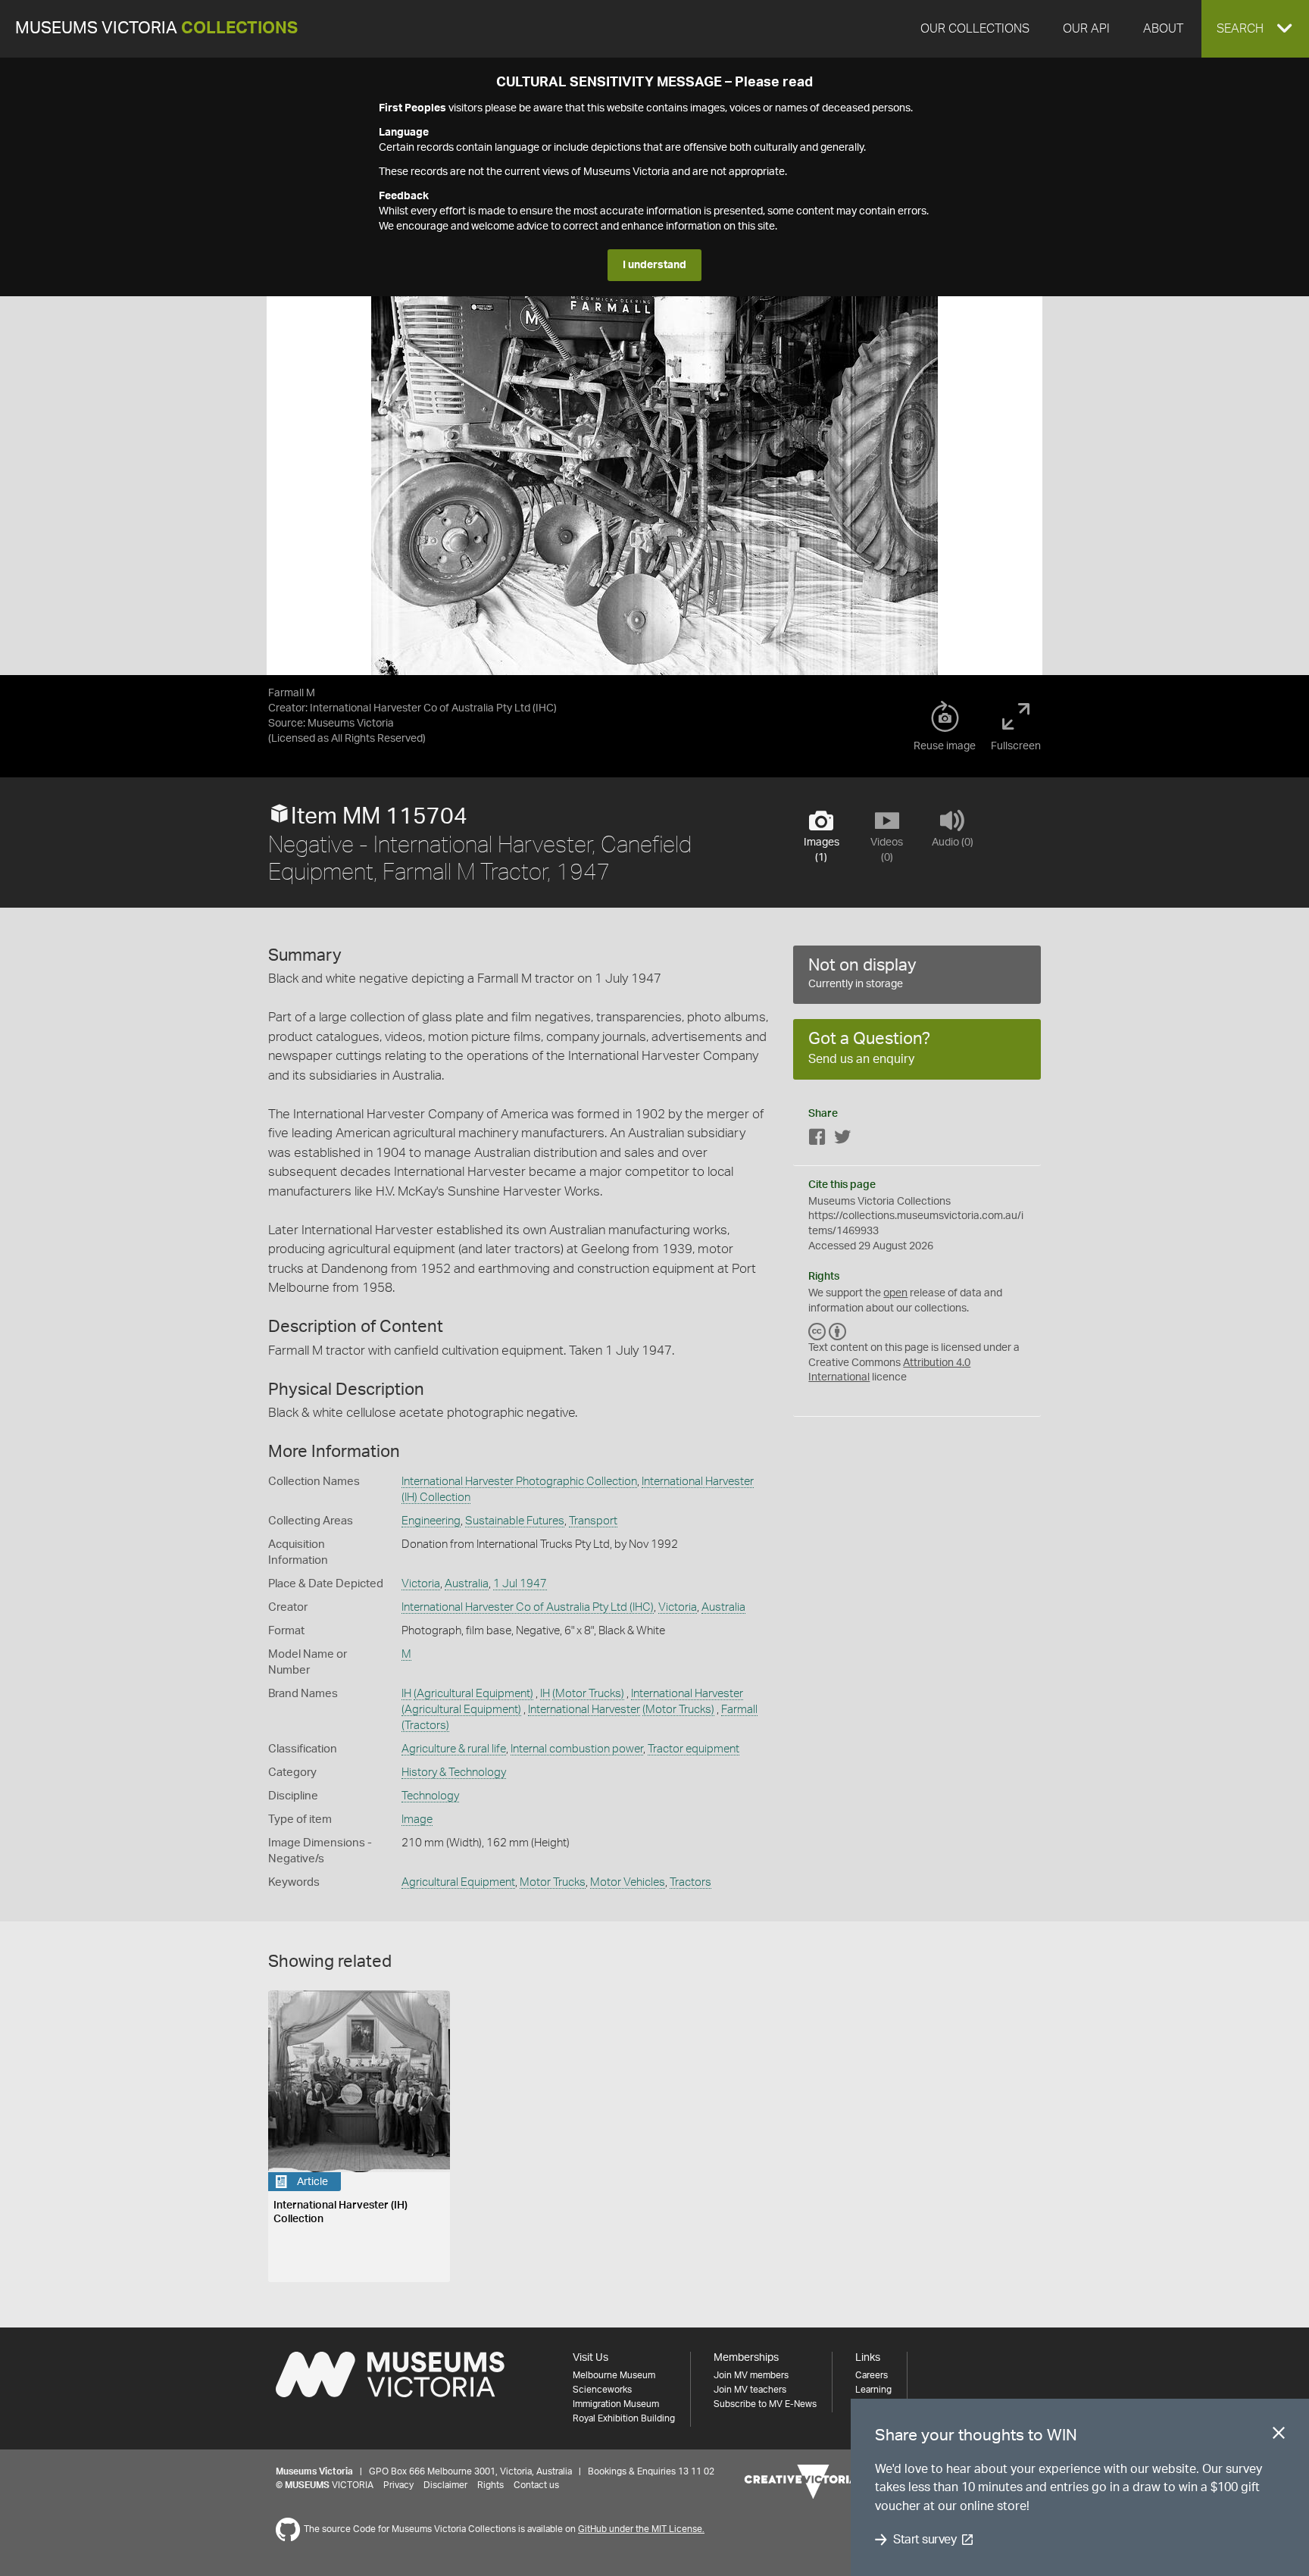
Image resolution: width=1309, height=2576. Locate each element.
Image (417, 1819)
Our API (1086, 29)
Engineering (431, 1521)
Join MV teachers (750, 2390)
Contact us (536, 2485)
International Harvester (687, 1694)
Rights (490, 2485)
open (895, 1293)
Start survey (925, 2540)
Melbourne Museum (614, 2375)
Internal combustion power (577, 1749)
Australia (467, 1584)
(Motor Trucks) (588, 1694)
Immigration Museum (616, 2404)
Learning (873, 2390)
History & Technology (454, 1773)
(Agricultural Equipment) (473, 1694)
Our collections (975, 29)
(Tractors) (425, 1726)
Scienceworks (602, 2390)
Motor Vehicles (628, 1882)
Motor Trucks (553, 1882)
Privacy (398, 2485)
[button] (1255, 29)
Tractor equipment (694, 1749)
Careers (872, 2375)
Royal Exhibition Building (624, 2418)
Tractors (690, 1882)
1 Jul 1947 (520, 1584)
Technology (430, 1796)
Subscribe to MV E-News (765, 2404)
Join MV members (751, 2375)
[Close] (1279, 2436)
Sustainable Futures (515, 1521)
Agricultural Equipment (458, 1882)
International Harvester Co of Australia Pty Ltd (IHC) (528, 1607)
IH (406, 1694)
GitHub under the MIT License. (641, 2529)
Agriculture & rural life (454, 1749)
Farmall (739, 1710)
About (1163, 29)
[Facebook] (817, 1140)
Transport (593, 1521)
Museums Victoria (156, 28)
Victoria (421, 1584)
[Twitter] (842, 1140)
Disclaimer (445, 2485)
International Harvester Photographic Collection (519, 1482)
